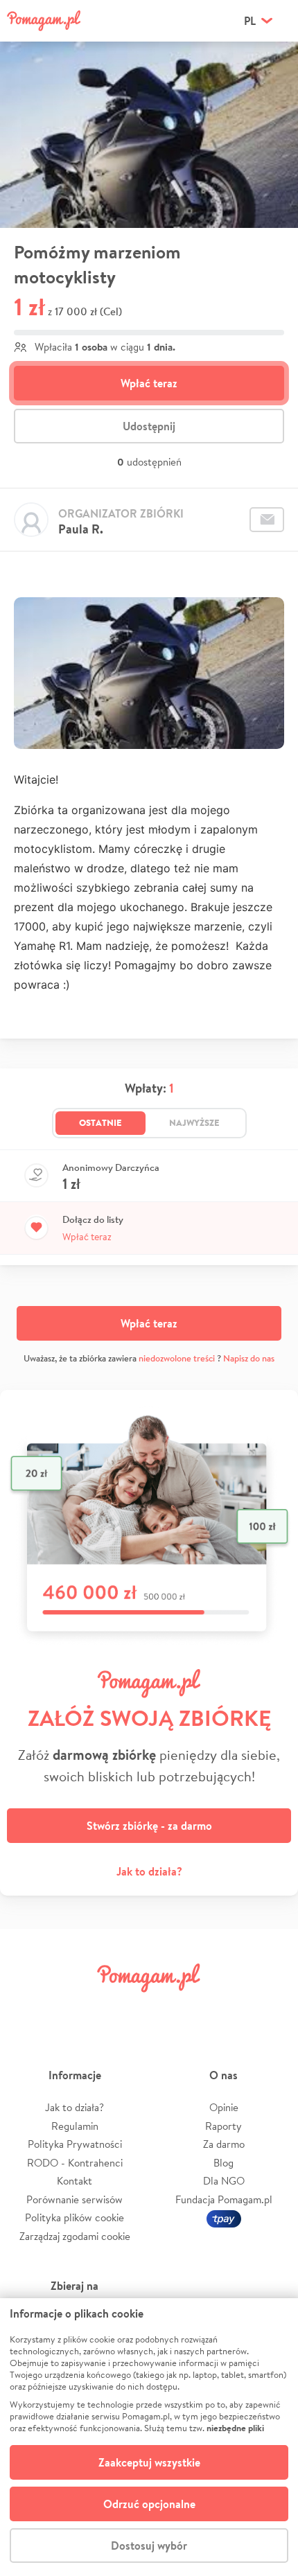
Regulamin (75, 2126)
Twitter (78, 2009)
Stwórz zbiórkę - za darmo (149, 1826)
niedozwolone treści (177, 1358)
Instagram (125, 2009)
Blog (223, 2163)
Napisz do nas (249, 1358)
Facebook (30, 2009)
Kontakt (74, 2181)
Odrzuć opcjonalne (149, 2504)
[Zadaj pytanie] (267, 520)
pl (250, 21)
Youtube (268, 2009)
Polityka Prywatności (75, 2144)
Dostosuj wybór (149, 2546)
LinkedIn (173, 2009)
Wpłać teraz (149, 383)
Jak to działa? (149, 1871)
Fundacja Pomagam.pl (224, 2199)
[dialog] (149, 2437)
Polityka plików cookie (74, 2217)
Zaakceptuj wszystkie (149, 2462)
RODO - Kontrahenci (75, 2163)
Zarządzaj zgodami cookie (75, 2236)
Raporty (223, 2126)
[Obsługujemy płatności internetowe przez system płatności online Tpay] (224, 2217)
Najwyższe (194, 1122)
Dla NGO (224, 2181)
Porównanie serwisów (74, 2199)
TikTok (220, 2009)
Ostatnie (100, 1122)
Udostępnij (149, 426)
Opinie (224, 2107)
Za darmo (224, 2144)
